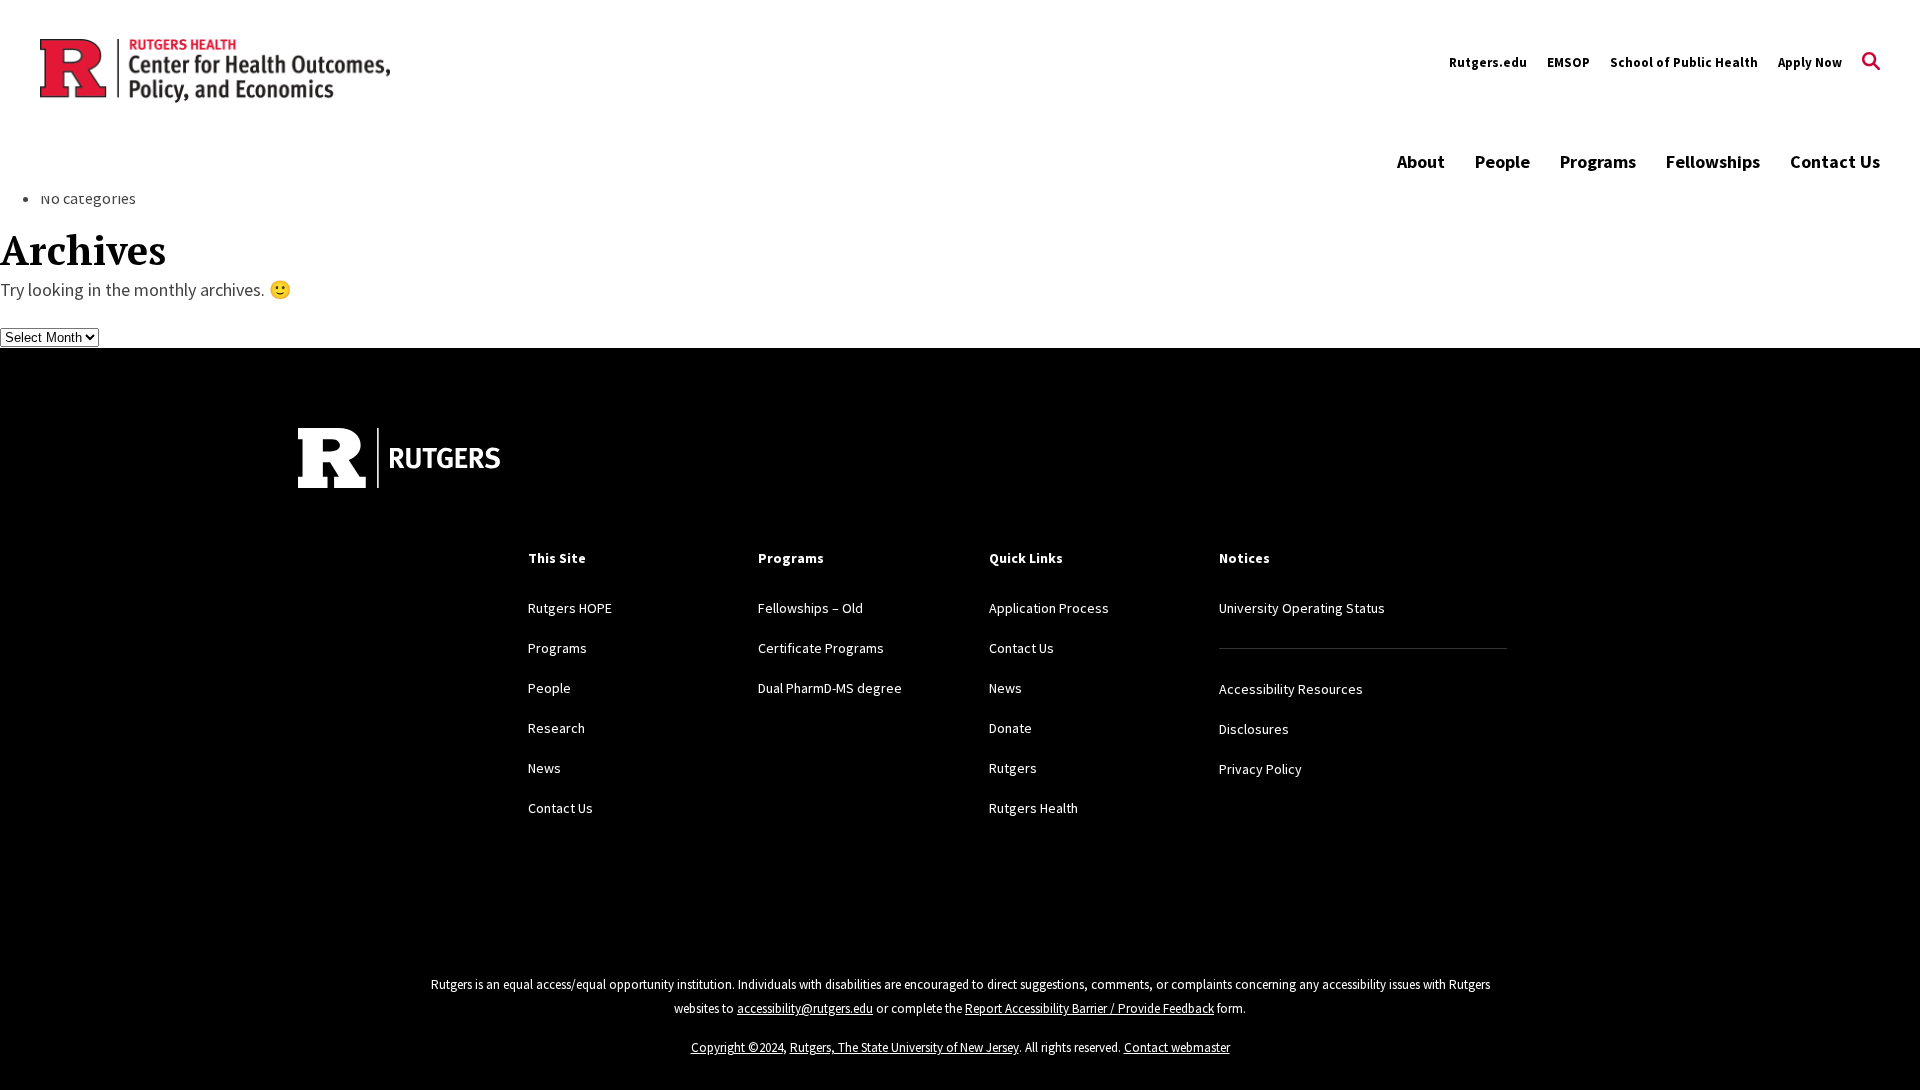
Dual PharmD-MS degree (830, 688)
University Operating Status (1302, 608)
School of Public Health (1684, 62)
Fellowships (1713, 161)
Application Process (1049, 608)
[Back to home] (399, 458)
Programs (1598, 161)
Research (556, 728)
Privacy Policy (1260, 769)
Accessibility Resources (1291, 689)
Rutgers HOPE (570, 608)
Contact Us (1835, 161)
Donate (1010, 728)
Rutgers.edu (1488, 62)
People (1502, 161)
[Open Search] (1871, 63)
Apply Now (1810, 62)
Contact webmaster (1177, 1047)
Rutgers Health (1033, 808)
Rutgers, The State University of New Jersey (904, 1047)
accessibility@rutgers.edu (805, 1008)
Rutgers (1013, 768)
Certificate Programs (821, 648)
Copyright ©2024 (737, 1047)
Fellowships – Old (810, 608)
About (1421, 161)
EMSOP (1568, 62)
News (544, 768)
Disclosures (1254, 729)
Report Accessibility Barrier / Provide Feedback (1089, 1008)
